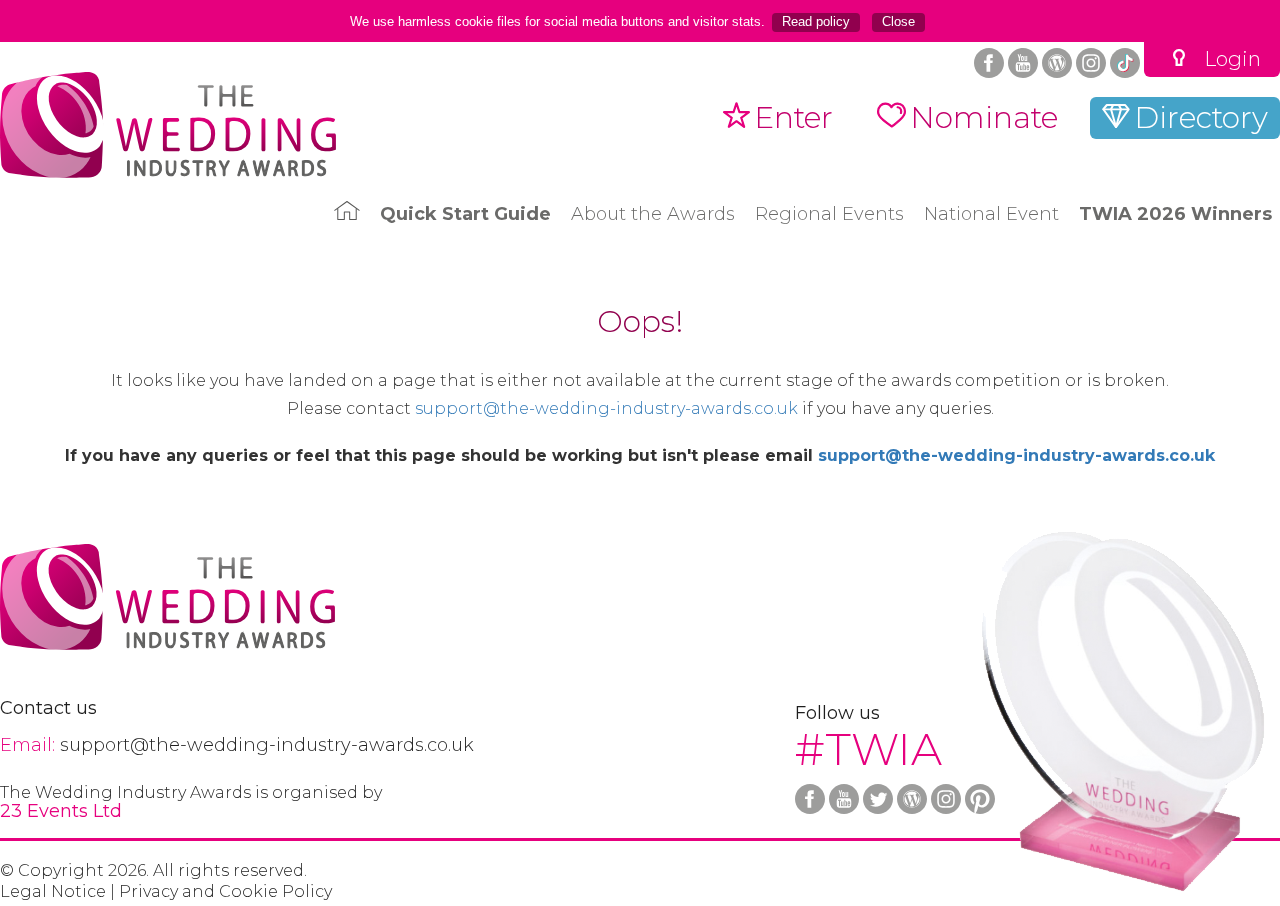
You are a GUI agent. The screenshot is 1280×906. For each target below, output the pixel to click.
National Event (991, 214)
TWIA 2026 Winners (1175, 214)
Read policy (816, 21)
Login (1232, 59)
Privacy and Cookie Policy (225, 892)
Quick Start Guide (465, 214)
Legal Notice (53, 892)
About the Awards (653, 214)
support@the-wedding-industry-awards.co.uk (606, 409)
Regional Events (829, 214)
